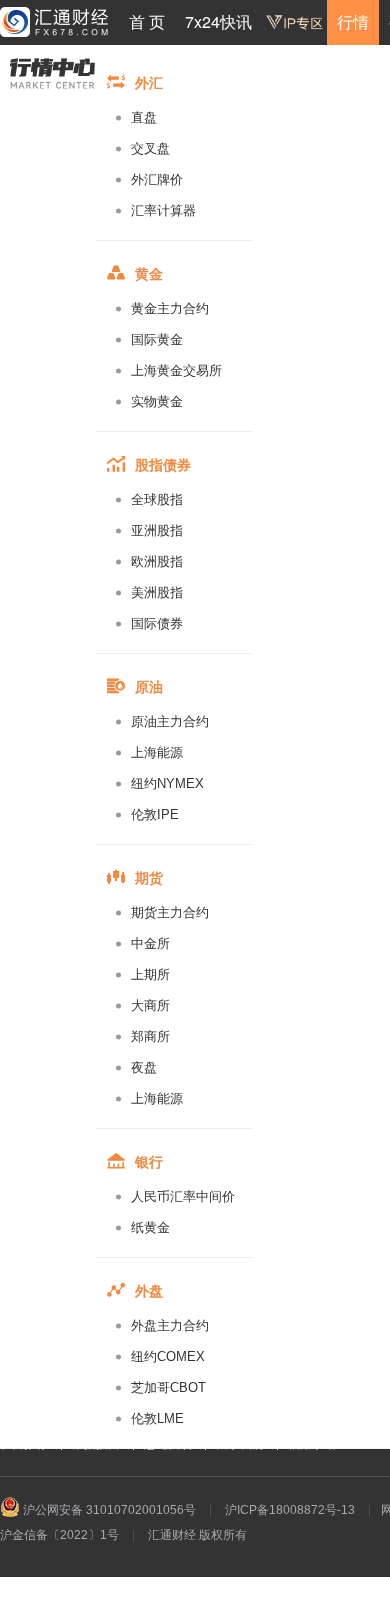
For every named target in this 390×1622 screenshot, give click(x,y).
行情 (353, 21)
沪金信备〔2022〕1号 (59, 1535)
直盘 (144, 117)
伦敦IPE (155, 814)
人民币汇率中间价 (183, 1196)
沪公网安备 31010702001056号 (108, 1510)
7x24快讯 (218, 21)
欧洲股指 (157, 561)
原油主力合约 (170, 721)
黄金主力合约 (170, 308)
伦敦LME (157, 1418)
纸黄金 (150, 1227)
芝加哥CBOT (168, 1387)
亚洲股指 (157, 530)
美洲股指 (157, 592)
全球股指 (157, 499)
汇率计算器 (163, 210)
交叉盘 (150, 148)
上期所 (150, 974)
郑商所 (150, 1036)
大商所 (150, 1005)
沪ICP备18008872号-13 (290, 1510)
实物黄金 (157, 401)
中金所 (150, 943)
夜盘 (144, 1067)
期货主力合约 (170, 912)
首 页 (147, 21)
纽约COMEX (168, 1356)
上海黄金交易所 (176, 370)
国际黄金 (157, 339)
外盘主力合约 (170, 1325)
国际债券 (157, 623)
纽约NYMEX (167, 783)
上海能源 (157, 752)
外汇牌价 (157, 179)
